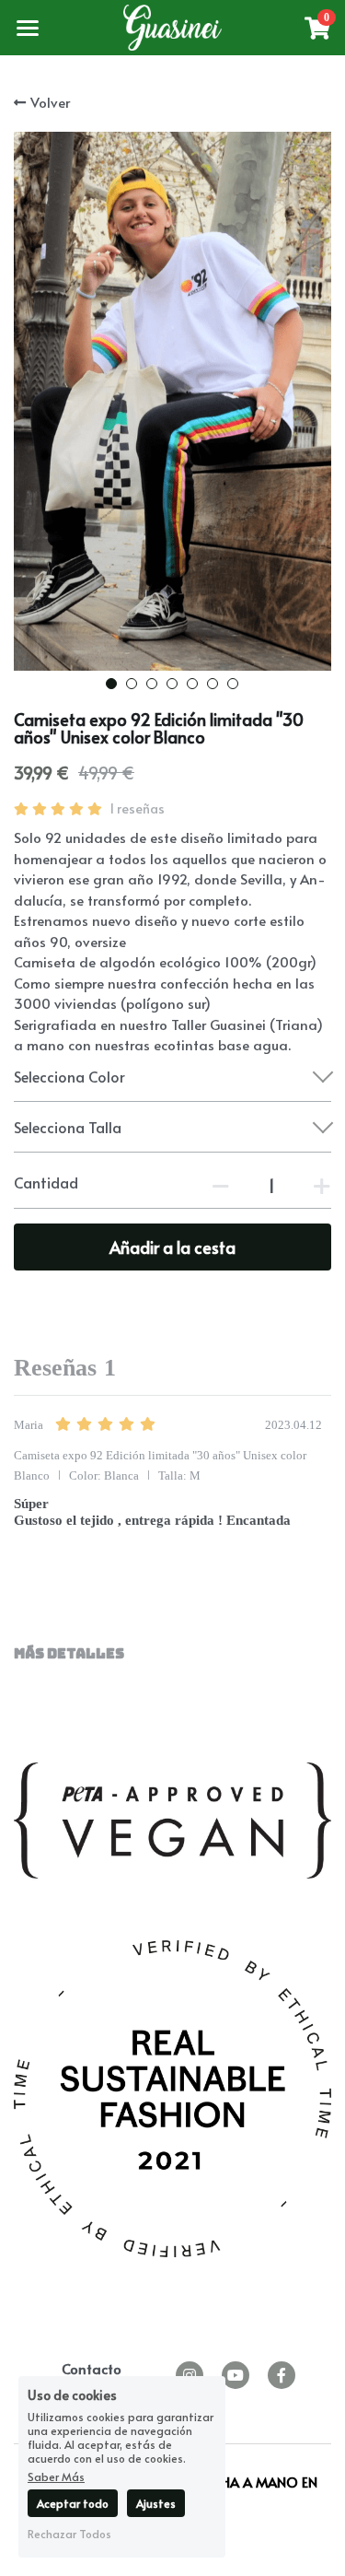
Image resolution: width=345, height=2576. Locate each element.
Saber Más (56, 2476)
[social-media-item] (236, 2375)
